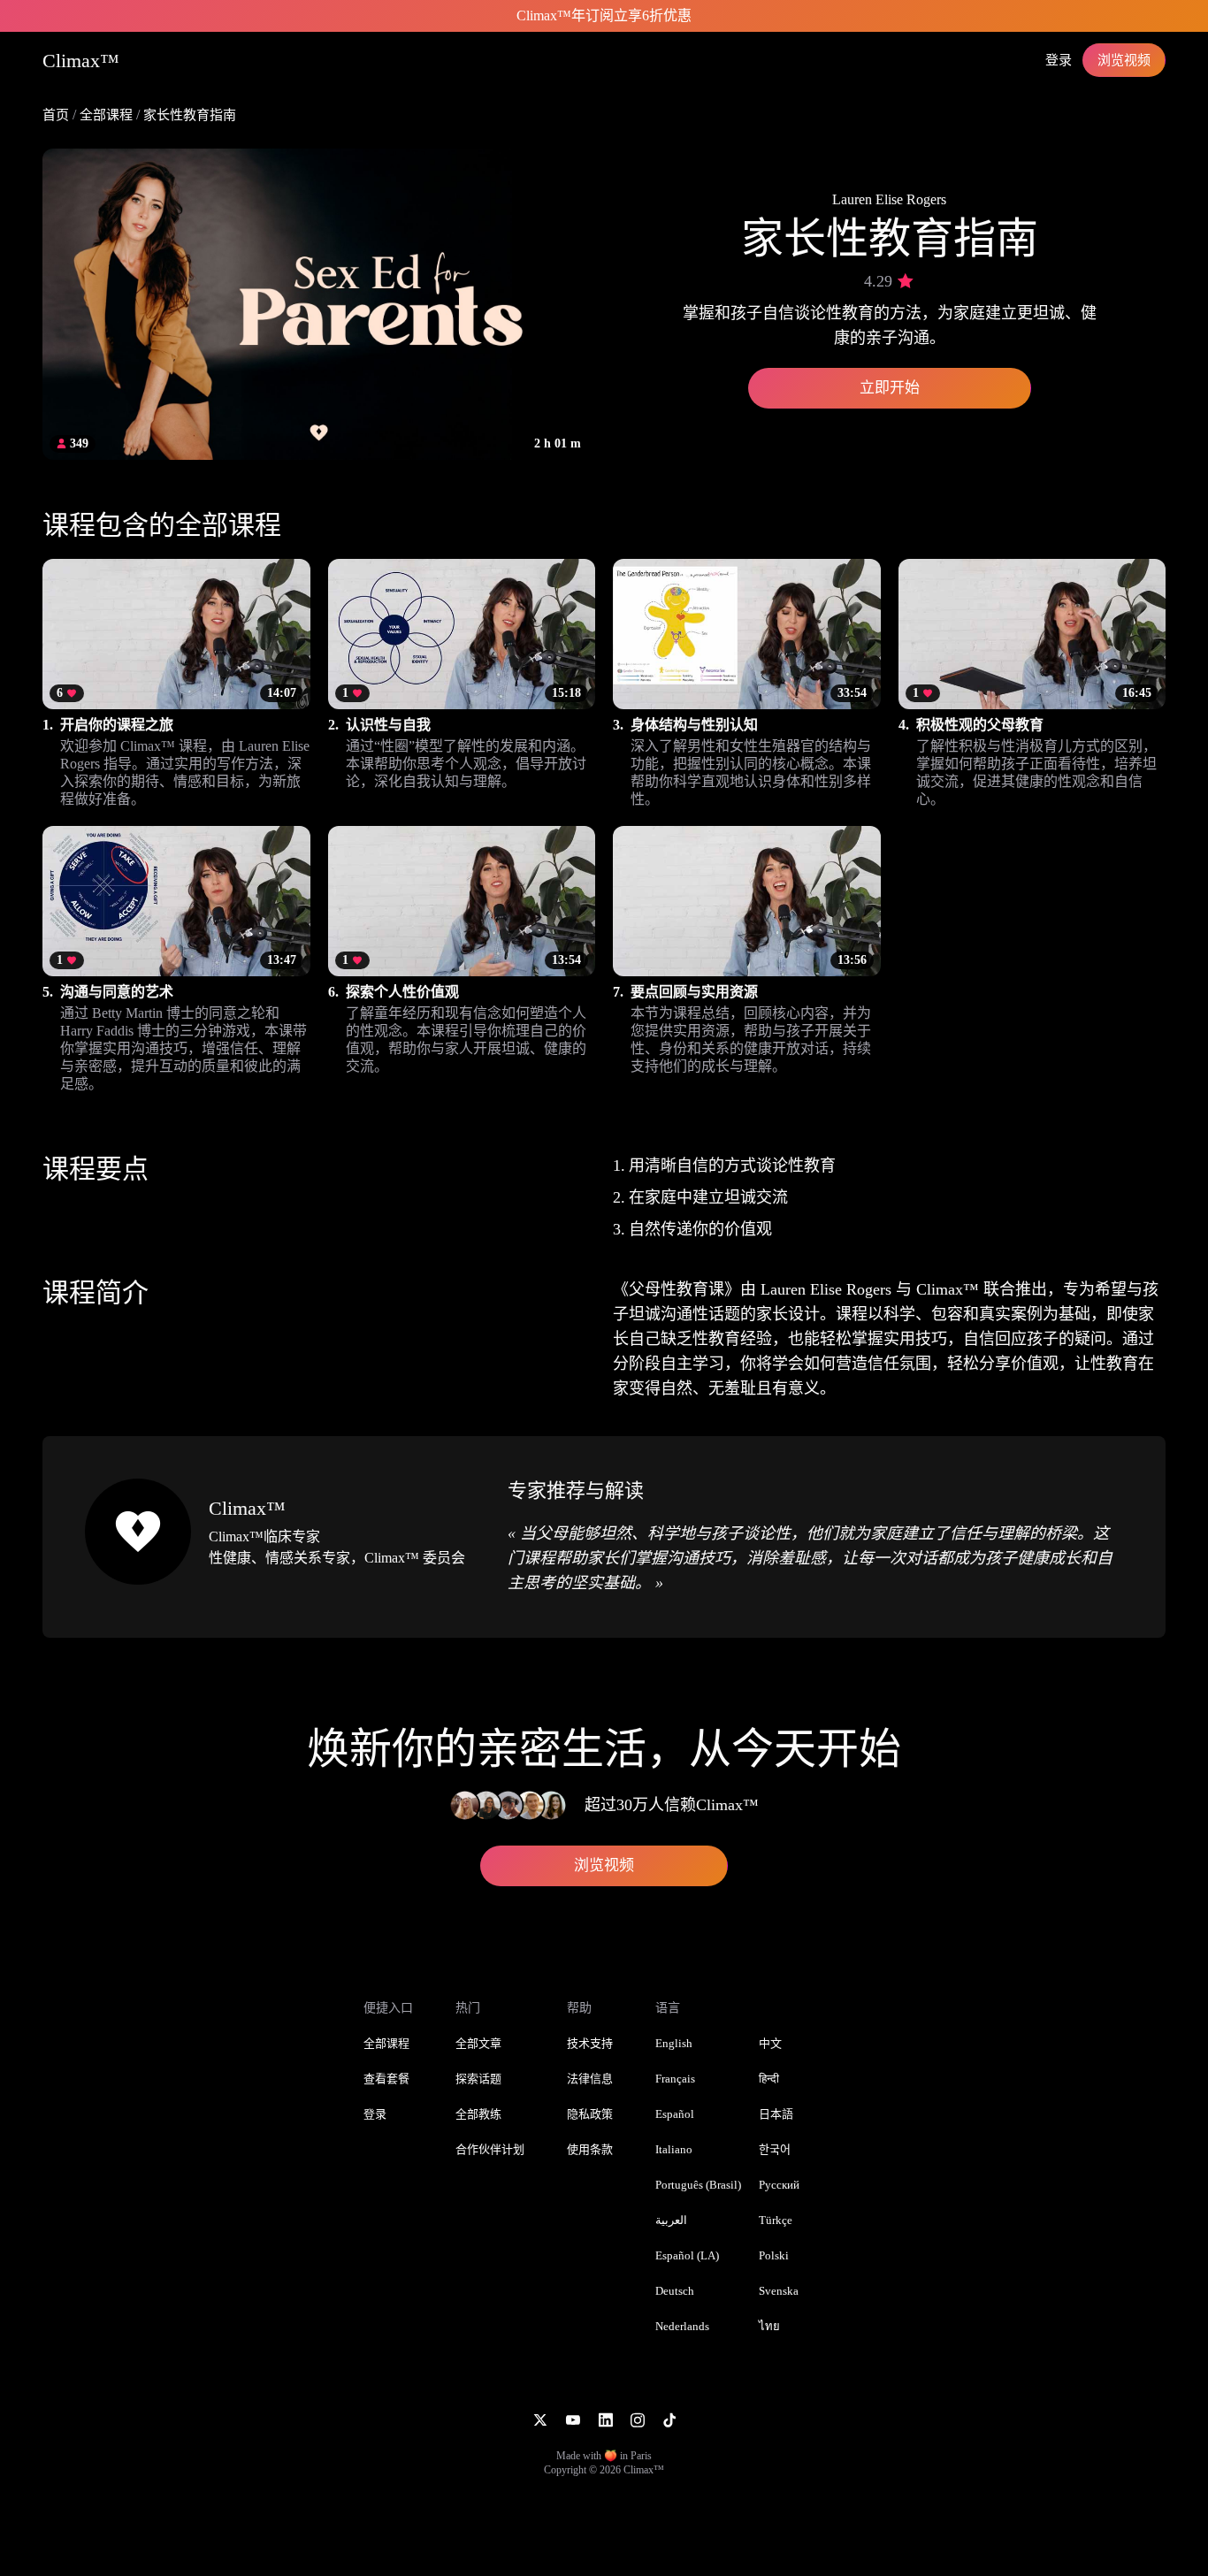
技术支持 (590, 2043)
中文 (770, 2043)
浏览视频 (1124, 60)
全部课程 (106, 115)
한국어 (775, 2149)
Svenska (779, 2291)
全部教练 (478, 2114)
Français (675, 2079)
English (674, 2043)
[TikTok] (669, 2419)
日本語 (776, 2114)
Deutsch (675, 2291)
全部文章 (478, 2043)
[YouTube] (573, 2419)
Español (675, 2114)
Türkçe (776, 2220)
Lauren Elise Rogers (889, 199)
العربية (671, 2220)
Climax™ (247, 1508)
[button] (176, 684)
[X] (540, 2419)
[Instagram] (638, 2419)
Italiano (674, 2149)
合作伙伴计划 (490, 2149)
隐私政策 (590, 2114)
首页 (56, 115)
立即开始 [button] (890, 388)
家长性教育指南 (190, 115)
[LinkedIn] (605, 2419)
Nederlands (682, 2326)
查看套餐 (386, 2079)
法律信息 (590, 2079)
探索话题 (478, 2079)
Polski (774, 2255)
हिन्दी (769, 2079)
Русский (779, 2185)
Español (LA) (687, 2255)
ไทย (769, 2326)
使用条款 (590, 2149)
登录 (1059, 60)
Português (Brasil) (698, 2185)
